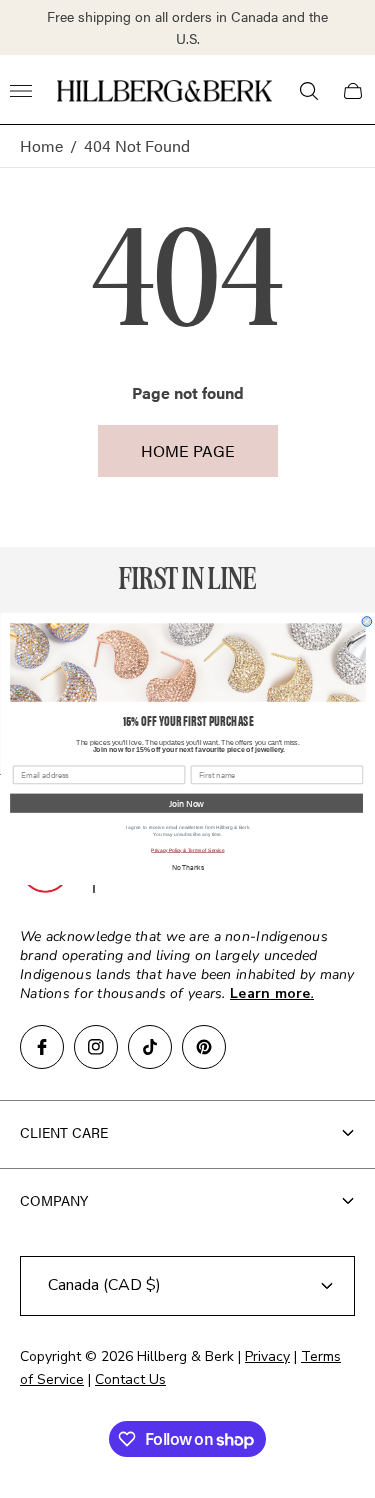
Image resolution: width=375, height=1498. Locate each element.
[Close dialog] (367, 622)
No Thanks (187, 867)
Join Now (186, 803)
